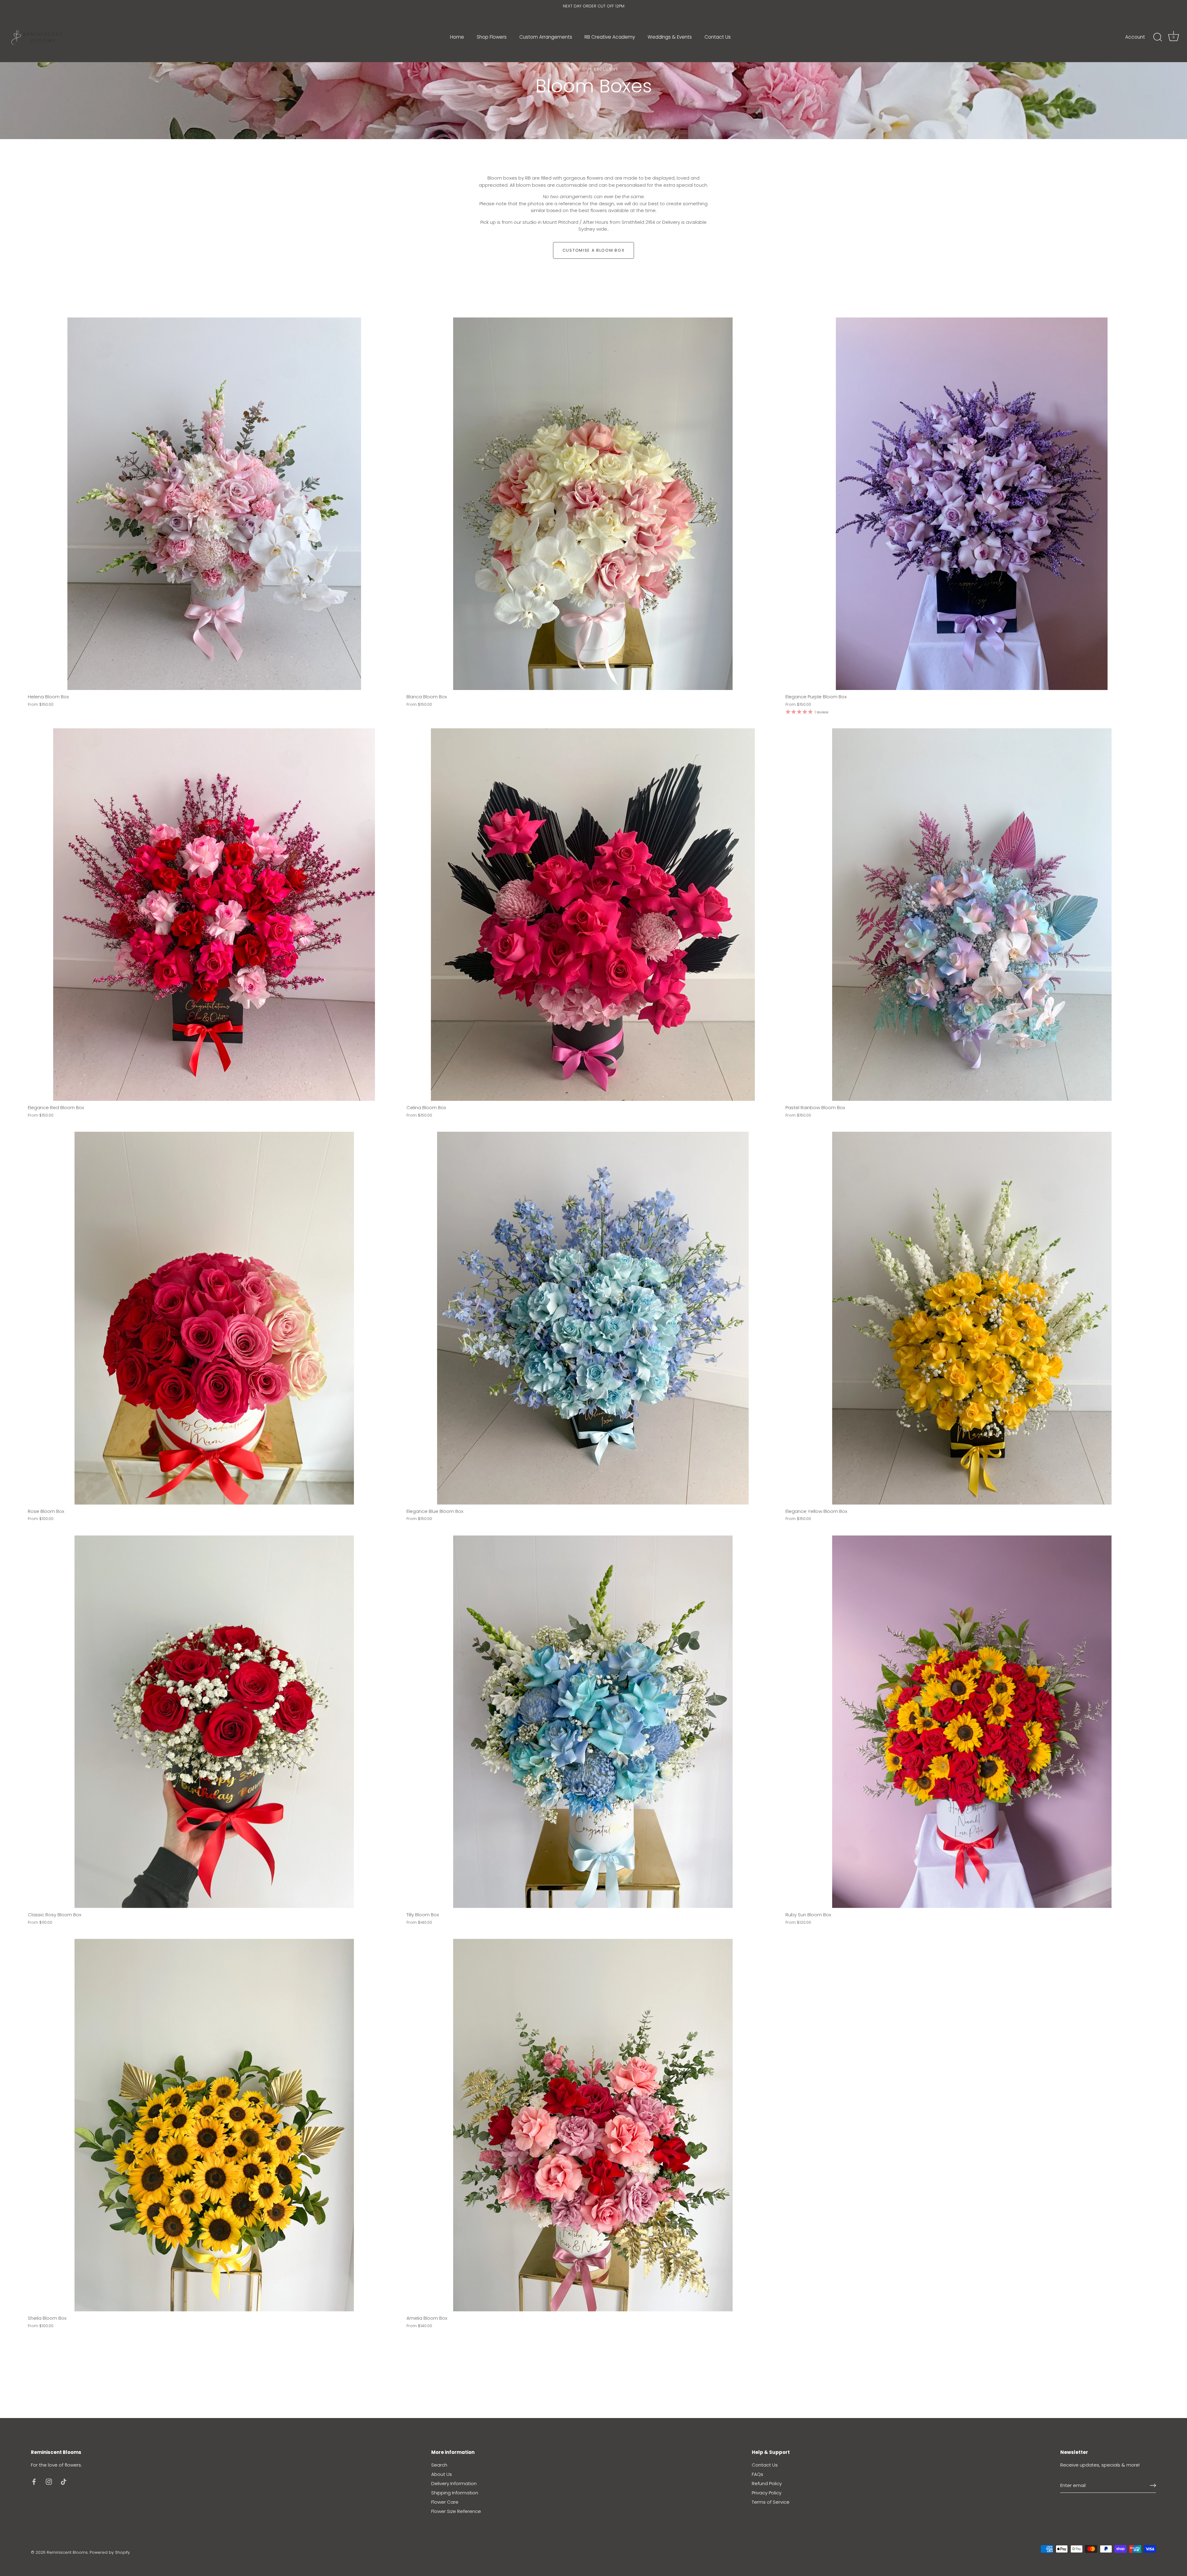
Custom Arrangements (546, 37)
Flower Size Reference (456, 2511)
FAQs (757, 2474)
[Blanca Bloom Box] (593, 504)
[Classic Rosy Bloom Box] (214, 1722)
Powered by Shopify (110, 2552)
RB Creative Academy (610, 37)
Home (457, 37)
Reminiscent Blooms (67, 2552)
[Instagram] (49, 2481)
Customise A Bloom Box (594, 250)
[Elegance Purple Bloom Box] (972, 504)
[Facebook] (34, 2481)
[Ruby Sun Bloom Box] (972, 1722)
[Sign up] (1153, 2485)
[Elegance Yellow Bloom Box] (972, 1318)
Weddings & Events (670, 37)
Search (439, 2465)
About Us (442, 2474)
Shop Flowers (492, 37)
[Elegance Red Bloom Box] (214, 915)
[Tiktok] (64, 2481)
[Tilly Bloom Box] (593, 1722)
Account (1135, 37)
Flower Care (445, 2502)
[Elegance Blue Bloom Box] (593, 1318)
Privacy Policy (767, 2493)
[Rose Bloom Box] (214, 1318)
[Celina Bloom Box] (593, 915)
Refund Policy (767, 2483)
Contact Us (718, 37)
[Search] (1158, 37)
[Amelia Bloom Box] (593, 2125)
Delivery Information (454, 2483)
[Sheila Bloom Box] (214, 2125)
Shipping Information (455, 2493)
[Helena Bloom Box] (214, 504)
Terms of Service (771, 2502)
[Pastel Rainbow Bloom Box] (972, 915)
